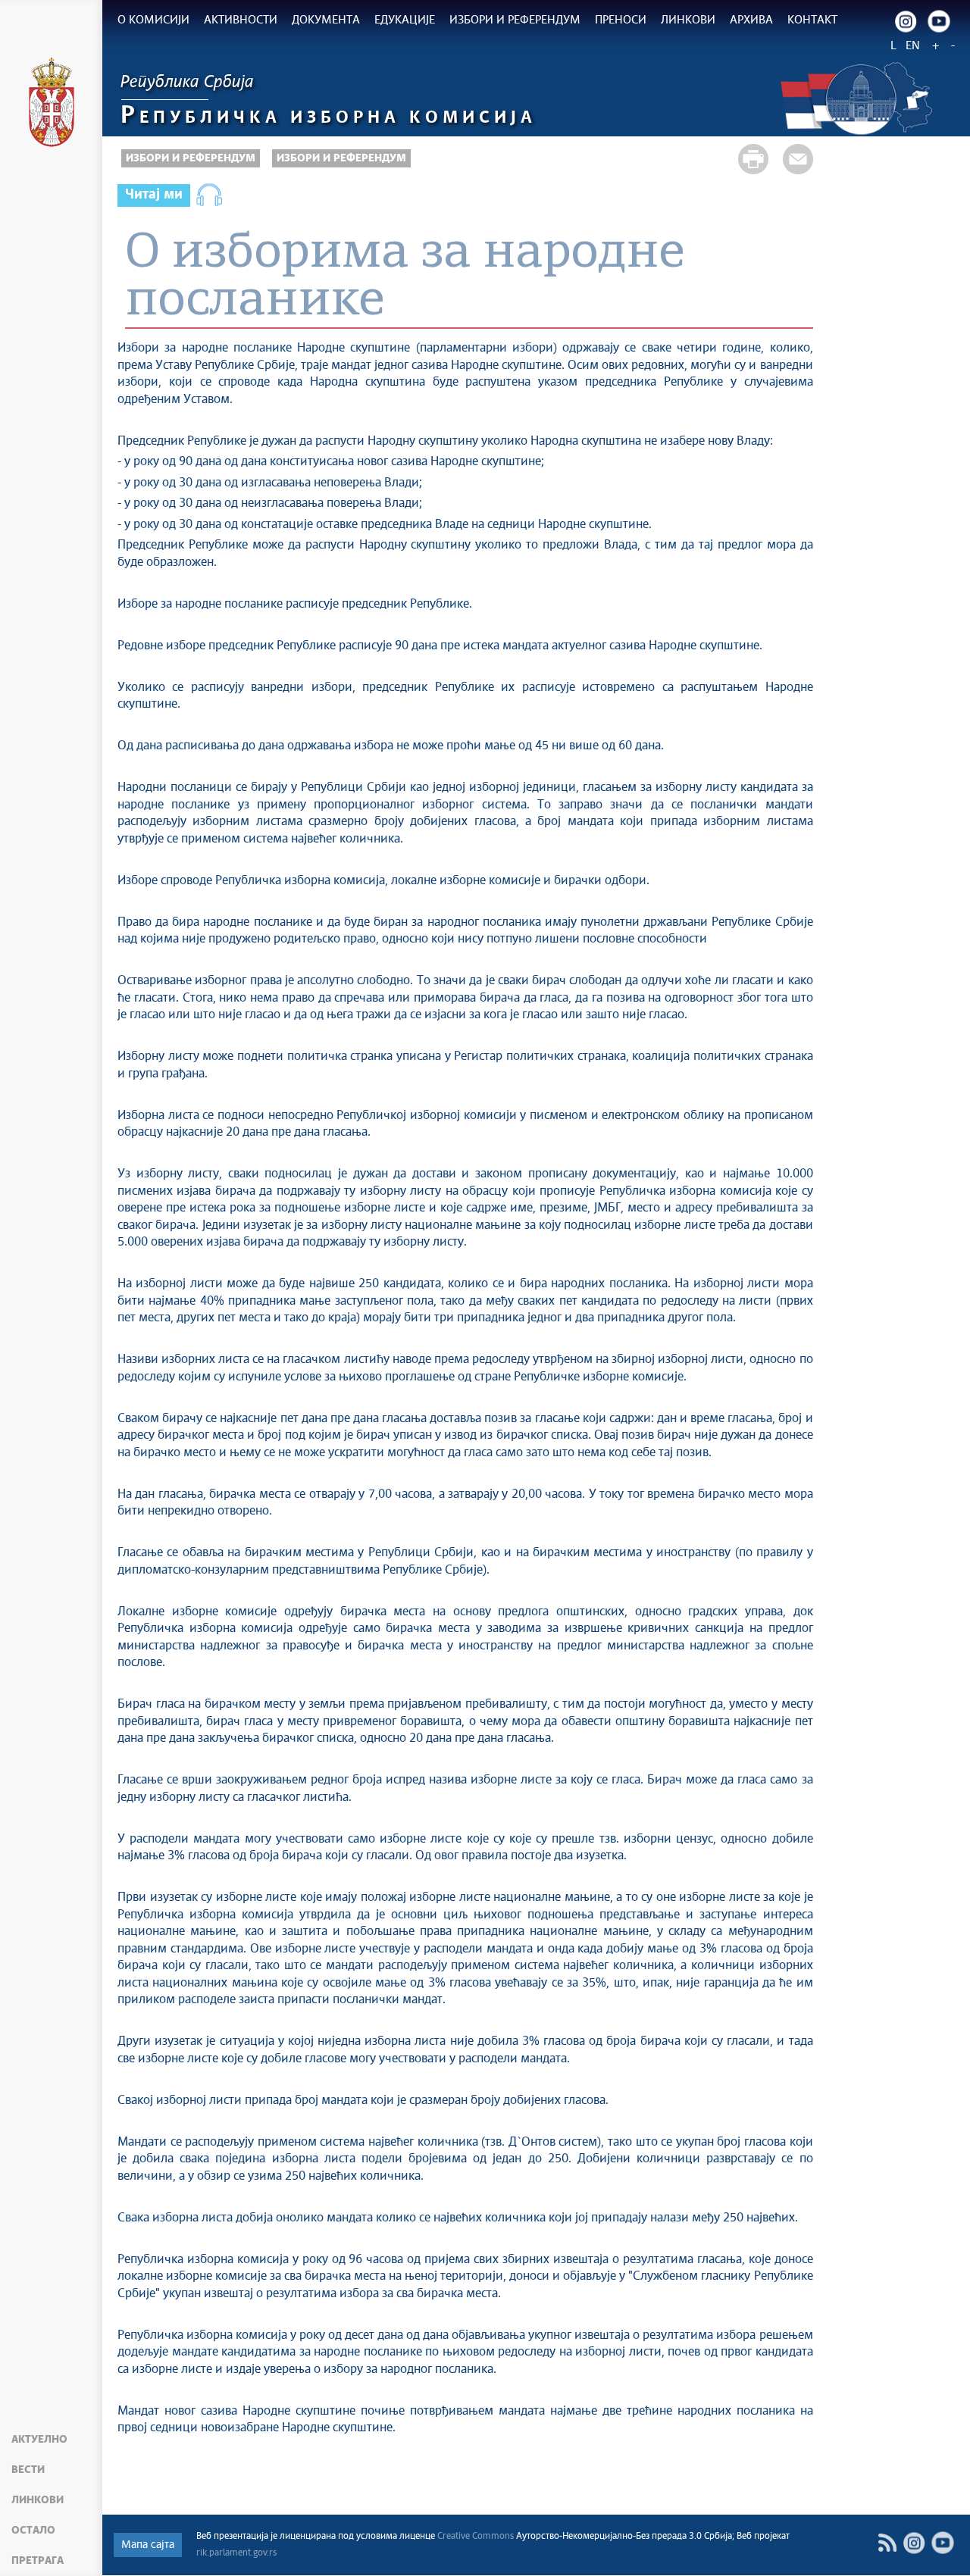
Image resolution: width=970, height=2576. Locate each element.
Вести (28, 2470)
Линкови (38, 2500)
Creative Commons (476, 2537)
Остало (33, 2531)
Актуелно (39, 2440)
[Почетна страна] (52, 105)
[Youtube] (939, 21)
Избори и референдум (191, 158)
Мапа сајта (148, 2545)
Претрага (38, 2561)
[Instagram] (906, 21)
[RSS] (887, 2543)
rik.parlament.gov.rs (236, 2553)
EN (913, 46)
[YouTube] (943, 2543)
